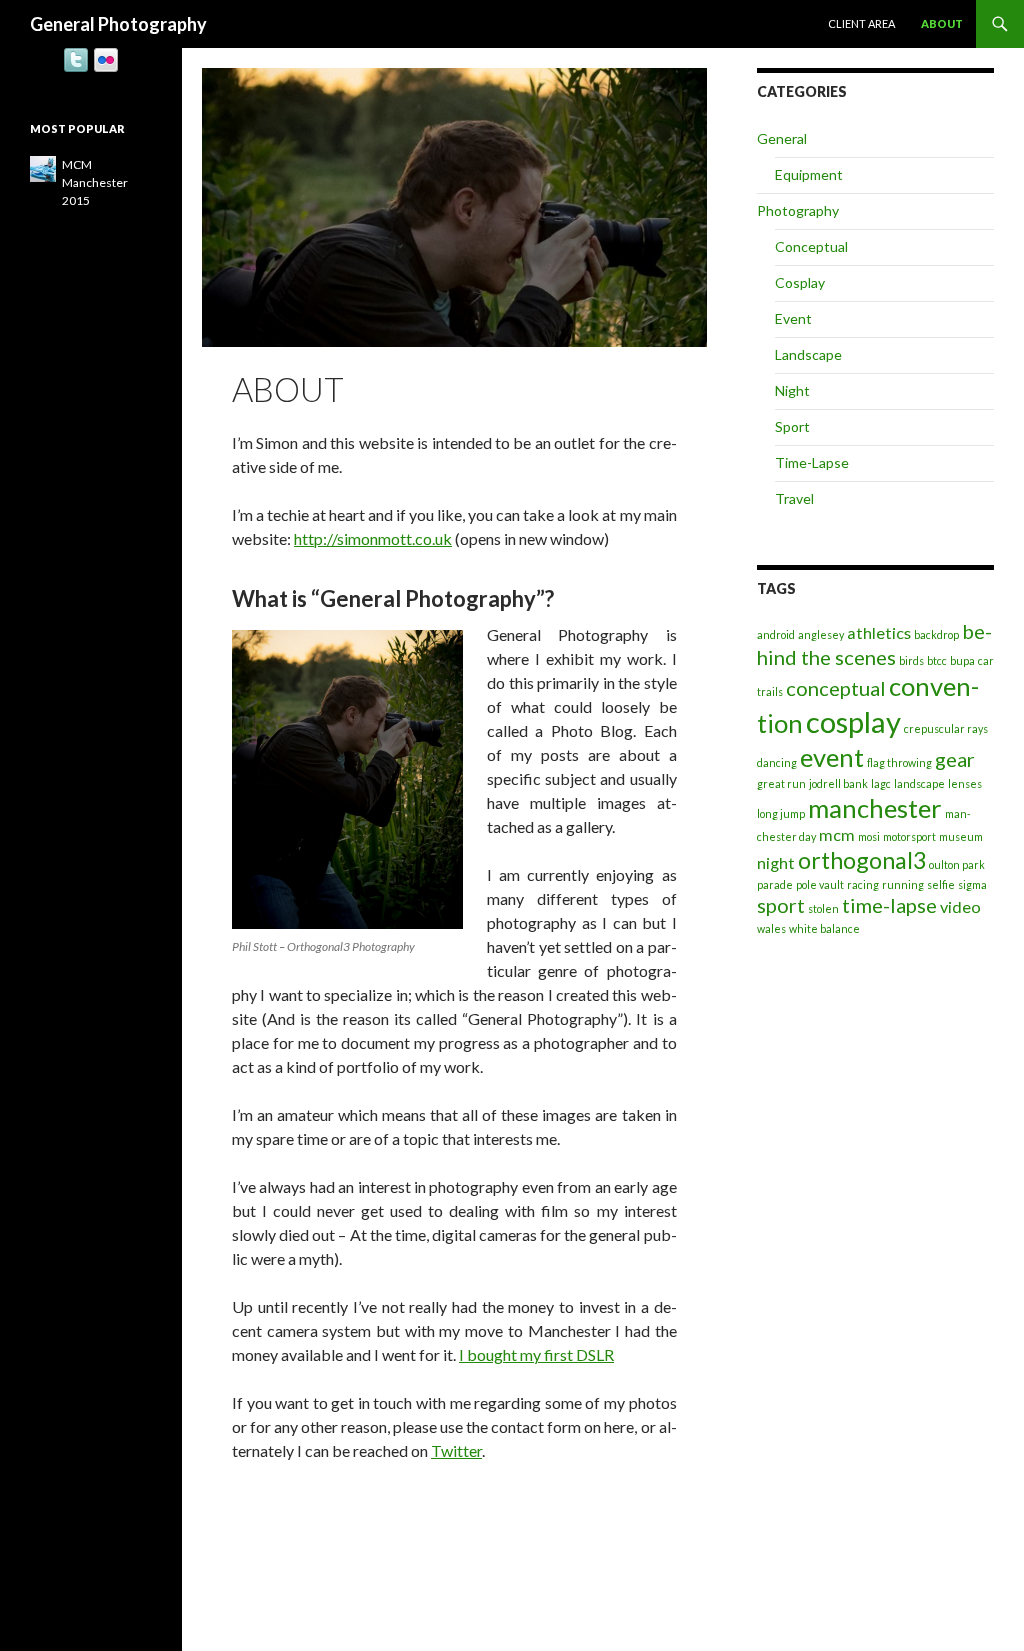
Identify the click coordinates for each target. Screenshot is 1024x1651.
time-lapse (889, 905)
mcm (837, 834)
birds (911, 660)
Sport (792, 426)
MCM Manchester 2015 (95, 182)
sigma (972, 884)
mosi (869, 836)
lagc (881, 783)
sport (781, 905)
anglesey (821, 634)
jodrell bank (838, 783)
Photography (798, 210)
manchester (875, 808)
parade (775, 884)
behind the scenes (874, 644)
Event (793, 318)
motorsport (909, 836)
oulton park (957, 864)
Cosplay (800, 282)
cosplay (853, 721)
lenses (965, 783)
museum (961, 836)
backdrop (936, 634)
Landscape (808, 354)
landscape (919, 783)
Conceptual (811, 246)
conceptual (836, 688)
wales (771, 928)
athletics (879, 632)
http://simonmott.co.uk (373, 538)
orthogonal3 (862, 860)
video (960, 906)
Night (792, 390)
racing (863, 884)
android (776, 634)
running (903, 884)
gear (955, 759)
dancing (777, 762)
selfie (941, 884)
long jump (781, 813)
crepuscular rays (946, 728)
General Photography (118, 24)
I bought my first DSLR (536, 1354)
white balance (824, 928)
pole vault (820, 884)
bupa (962, 660)
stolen (823, 908)
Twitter (456, 1450)
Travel (794, 498)
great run (781, 783)
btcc (937, 660)
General (782, 138)
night (776, 862)
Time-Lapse (812, 462)
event (832, 757)
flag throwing (899, 762)
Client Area (861, 23)
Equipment (809, 174)
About (942, 23)
